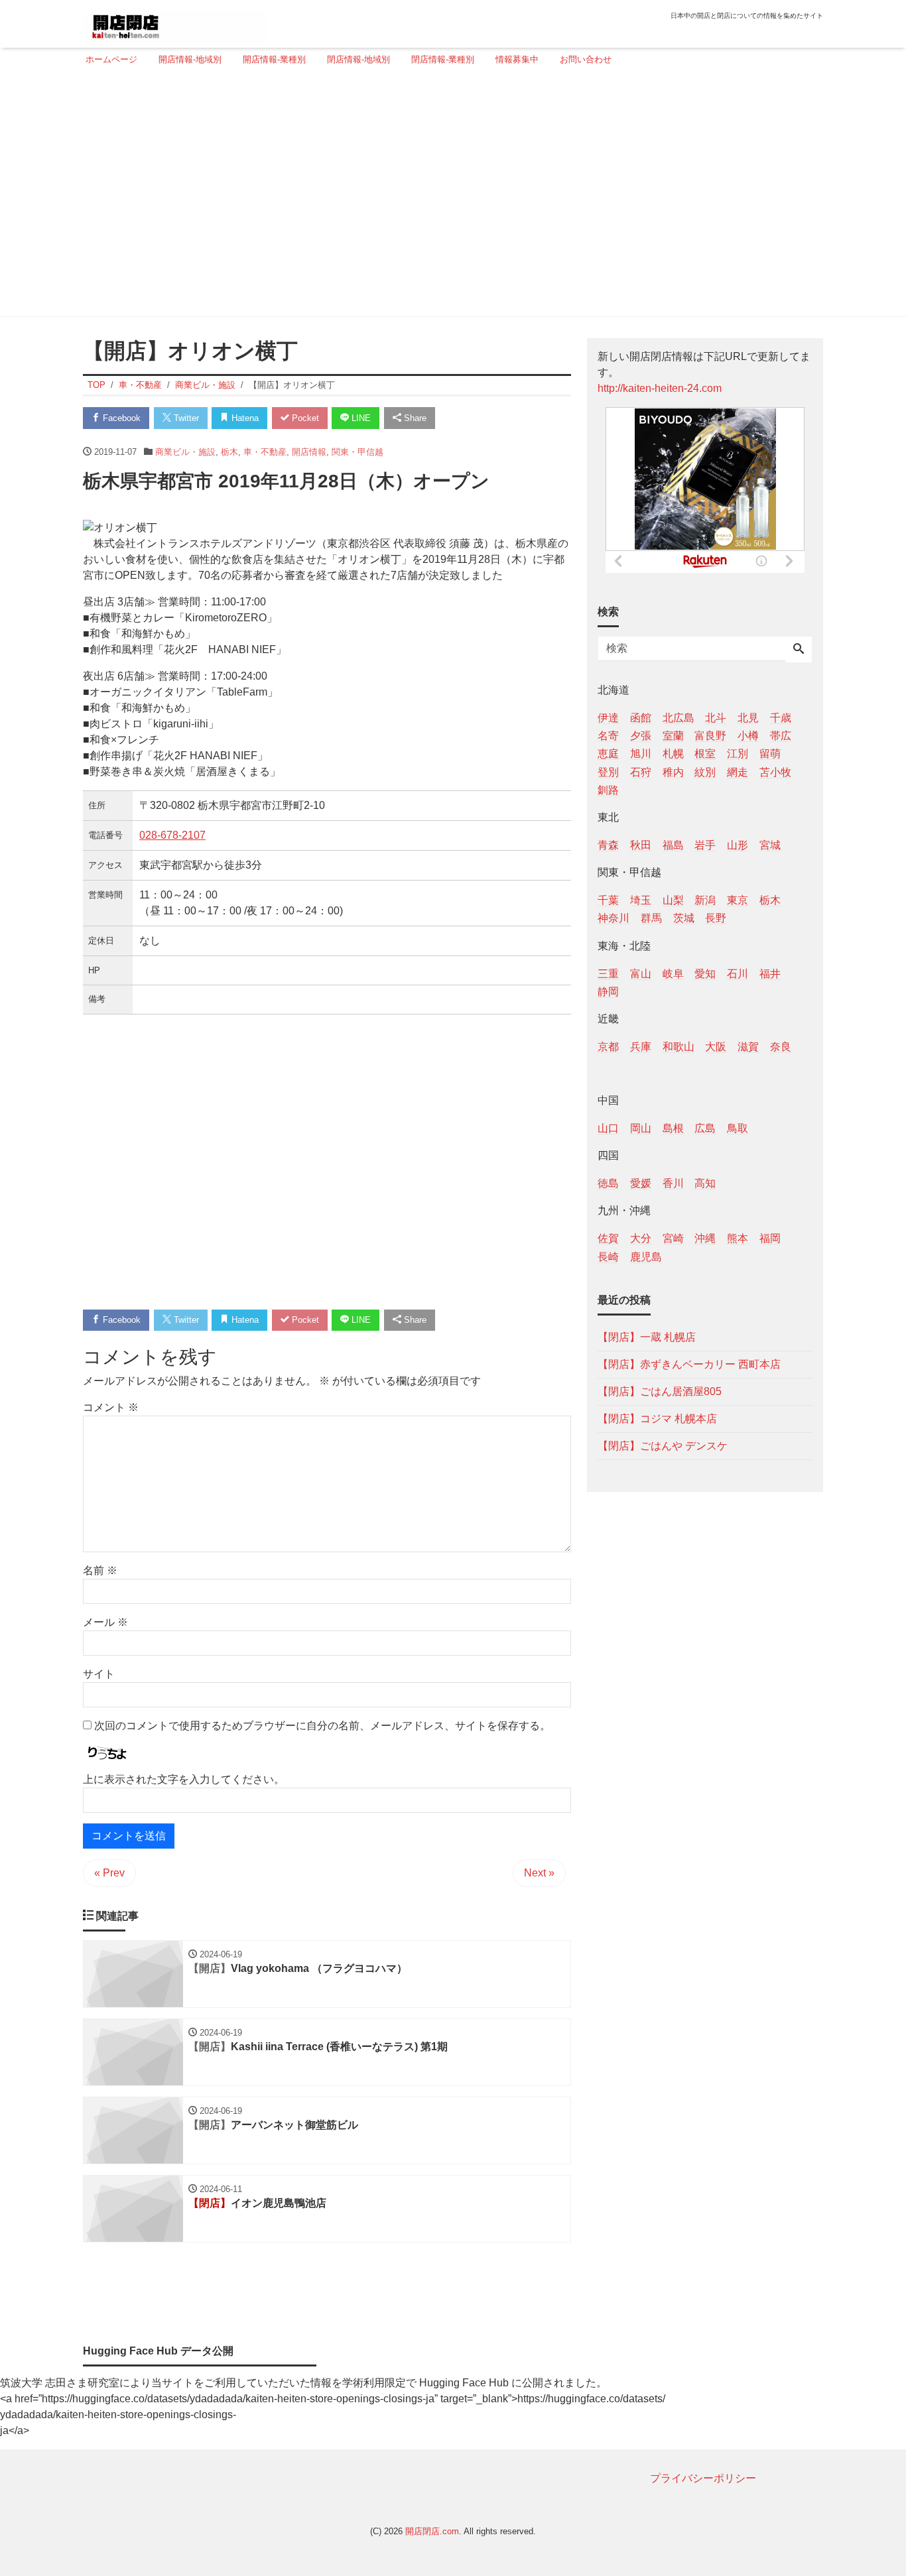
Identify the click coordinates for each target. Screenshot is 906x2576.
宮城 (770, 844)
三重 (608, 973)
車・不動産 (265, 452)
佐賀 (608, 1238)
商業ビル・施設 (185, 452)
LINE (360, 418)
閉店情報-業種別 (443, 59)
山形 (738, 844)
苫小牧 (775, 771)
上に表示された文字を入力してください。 (184, 1779)
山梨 (673, 900)
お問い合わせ (586, 59)
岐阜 (673, 973)
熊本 (738, 1238)
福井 (770, 973)
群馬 (651, 918)
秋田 (641, 844)
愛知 (705, 973)
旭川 (641, 754)
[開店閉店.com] (175, 22)
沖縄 (705, 1238)
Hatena (244, 418)
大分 (641, 1238)
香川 (673, 1183)
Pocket (304, 418)
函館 (641, 718)
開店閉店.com (432, 2531)
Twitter (185, 418)
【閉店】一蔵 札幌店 (647, 1336)
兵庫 (641, 1046)
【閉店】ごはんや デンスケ (663, 1445)
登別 (608, 771)
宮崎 (673, 1238)
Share (414, 418)
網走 (738, 771)
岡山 (641, 1128)
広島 (705, 1128)
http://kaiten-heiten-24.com (660, 388)
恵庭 (608, 754)
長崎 (608, 1256)
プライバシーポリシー (703, 2478)
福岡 (770, 1238)
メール (105, 1622)
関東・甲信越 (357, 452)
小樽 (748, 736)
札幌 (673, 754)
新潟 (705, 900)
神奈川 (614, 918)
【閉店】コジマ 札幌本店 (657, 1418)
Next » (539, 1873)
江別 (738, 754)
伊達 (608, 718)
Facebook (120, 418)
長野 (716, 918)
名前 (100, 1570)
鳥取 (738, 1128)
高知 (705, 1183)
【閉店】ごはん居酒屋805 (660, 1391)
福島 (673, 844)
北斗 (716, 718)
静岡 (608, 991)
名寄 (608, 736)
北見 (748, 718)
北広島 (679, 718)
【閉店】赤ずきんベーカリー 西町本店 (689, 1364)
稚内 (673, 771)
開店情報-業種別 (274, 59)
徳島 (608, 1183)
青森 (608, 844)
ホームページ (111, 59)
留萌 (770, 754)
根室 (705, 754)
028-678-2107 (172, 835)
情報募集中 (517, 59)
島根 (673, 1128)
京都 (608, 1046)
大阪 (716, 1046)
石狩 (641, 771)
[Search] (799, 650)
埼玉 (641, 900)
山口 (608, 1128)
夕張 (641, 736)
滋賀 (748, 1046)
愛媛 (641, 1183)
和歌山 (679, 1046)
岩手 (705, 844)
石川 (738, 973)
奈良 (781, 1046)
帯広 (781, 736)
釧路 (608, 789)
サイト (99, 1674)
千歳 (781, 718)
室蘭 (673, 736)
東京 (738, 900)
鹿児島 (646, 1256)
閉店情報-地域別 (358, 59)
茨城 (684, 918)
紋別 (705, 771)
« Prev (109, 1873)
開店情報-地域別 (190, 59)
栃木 (229, 452)
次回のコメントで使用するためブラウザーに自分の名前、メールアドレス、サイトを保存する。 (322, 1726)
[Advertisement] (449, 197)
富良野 (710, 736)
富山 (641, 973)
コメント (111, 1407)
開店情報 (309, 452)
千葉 (608, 900)
